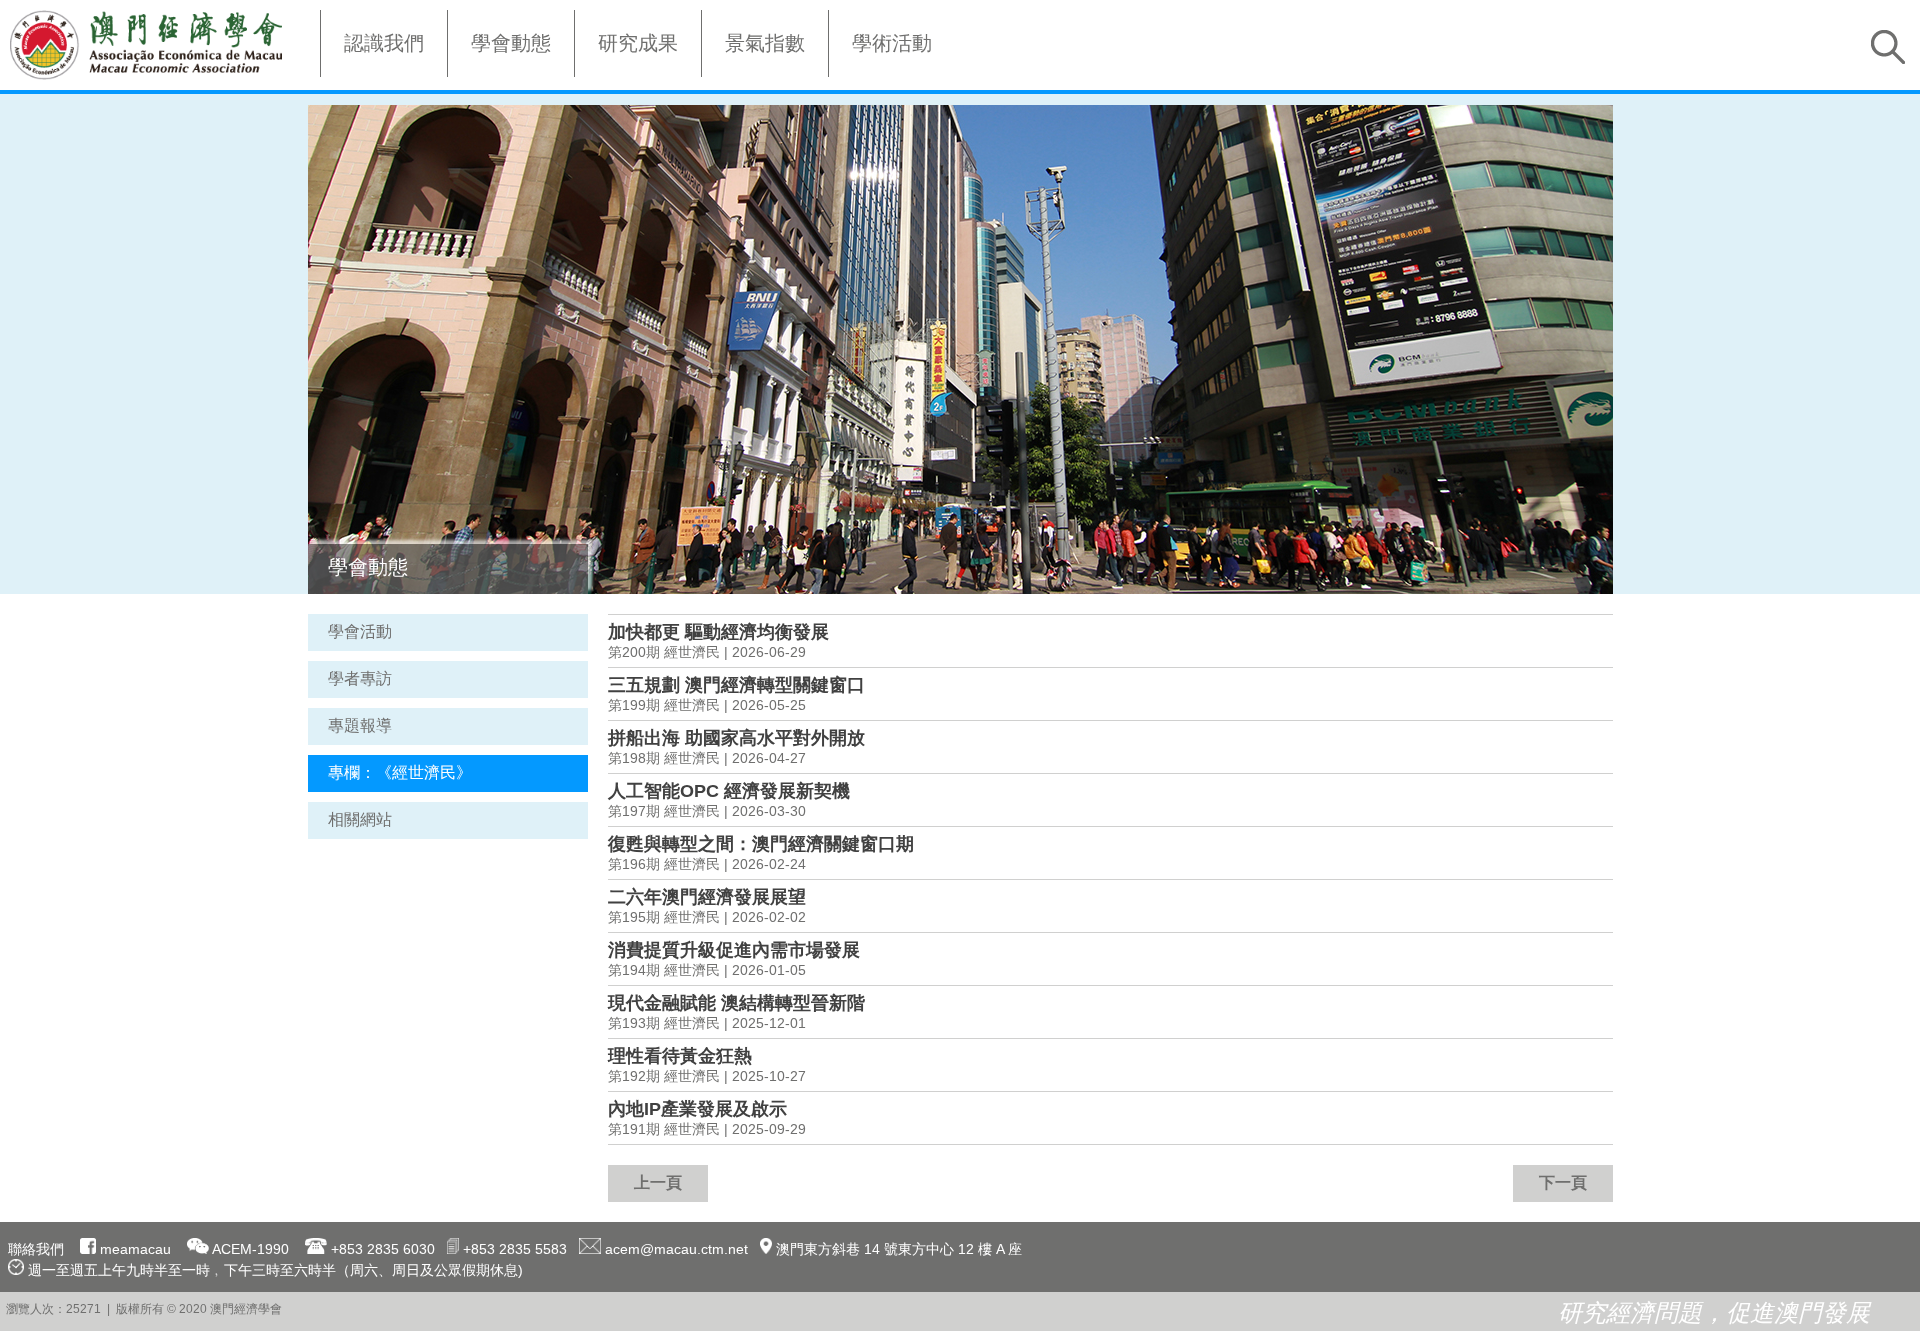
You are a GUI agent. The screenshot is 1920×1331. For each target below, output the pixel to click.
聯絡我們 (36, 1249)
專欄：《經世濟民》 (400, 772)
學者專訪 (360, 678)
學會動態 (511, 43)
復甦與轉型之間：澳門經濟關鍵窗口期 (761, 844)
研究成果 (638, 43)
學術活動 (892, 43)
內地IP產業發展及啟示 (697, 1109)
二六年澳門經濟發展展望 (707, 897)
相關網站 (360, 819)
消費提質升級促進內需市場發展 (734, 950)
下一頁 (1563, 1182)
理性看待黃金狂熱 (680, 1056)
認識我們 (384, 43)
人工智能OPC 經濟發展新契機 (729, 791)
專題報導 (360, 725)
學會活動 (360, 631)
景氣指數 (765, 43)
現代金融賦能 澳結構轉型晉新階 (736, 1003)
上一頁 (658, 1182)
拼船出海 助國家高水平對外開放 (736, 738)
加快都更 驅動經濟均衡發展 (718, 632)
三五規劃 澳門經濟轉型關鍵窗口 (736, 685)
